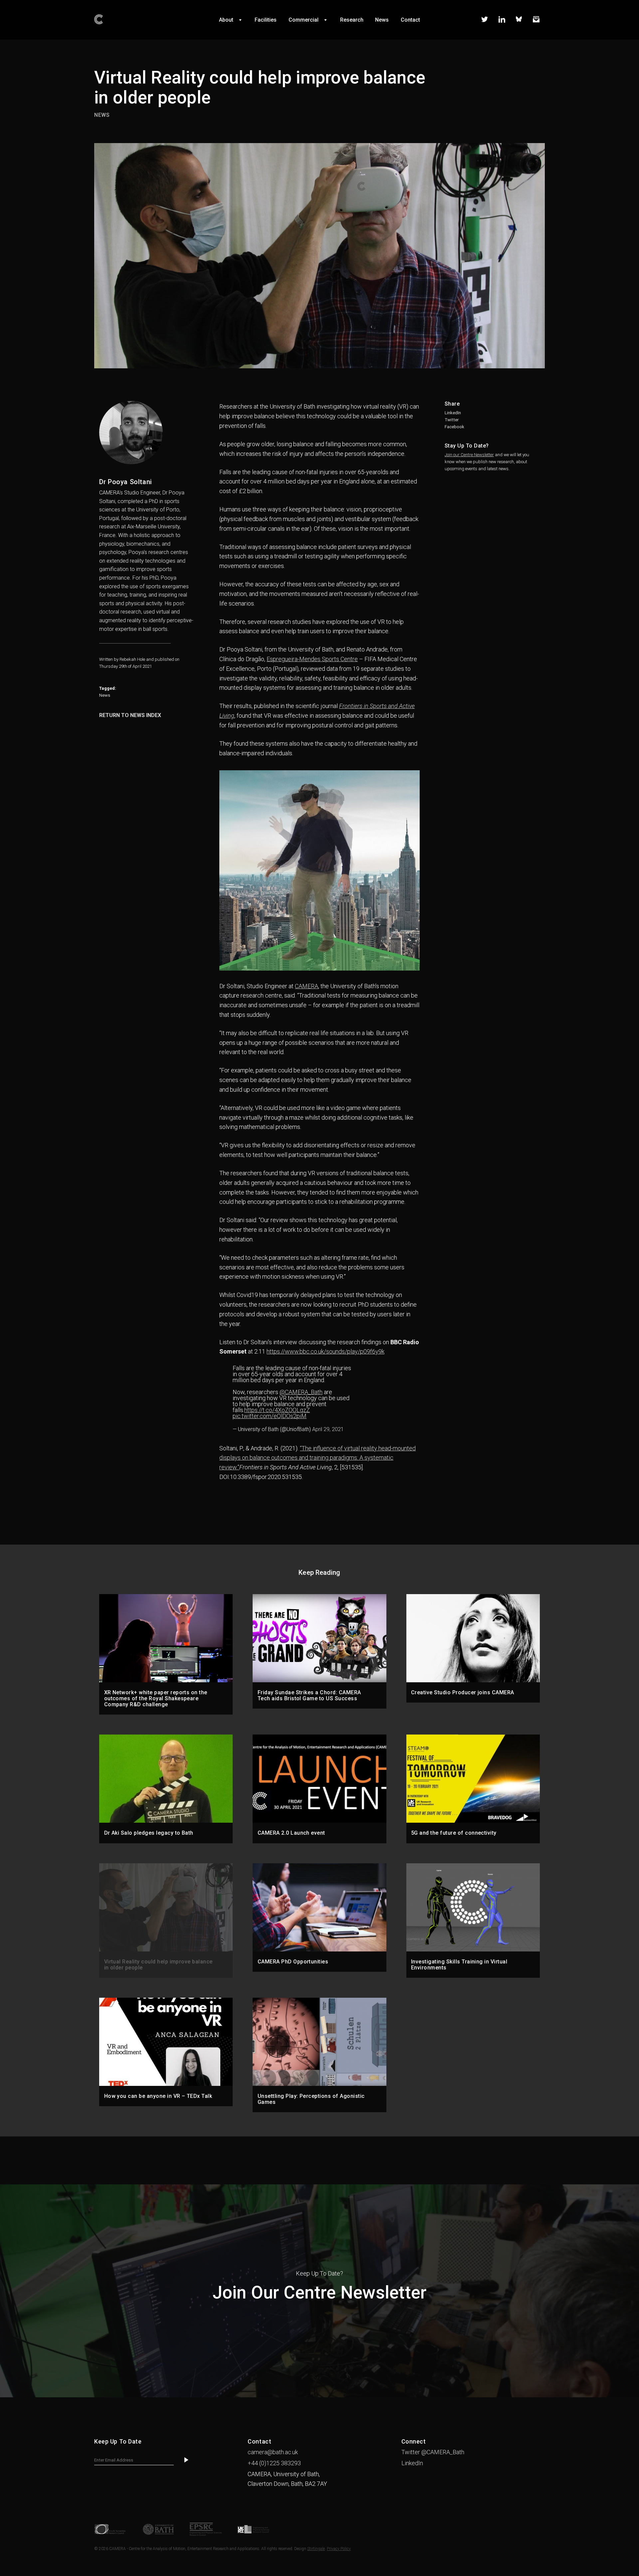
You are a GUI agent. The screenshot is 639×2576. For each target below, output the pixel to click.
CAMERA (307, 986)
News (105, 695)
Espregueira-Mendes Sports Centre (312, 659)
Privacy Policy (339, 2549)
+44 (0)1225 (274, 2463)
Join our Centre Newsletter (469, 455)
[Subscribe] (186, 2460)
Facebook (454, 427)
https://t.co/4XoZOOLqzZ (277, 1410)
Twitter (452, 420)
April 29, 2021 (328, 1429)
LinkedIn (453, 413)
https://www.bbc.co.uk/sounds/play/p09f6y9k (325, 1351)
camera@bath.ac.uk (273, 2452)
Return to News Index (130, 715)
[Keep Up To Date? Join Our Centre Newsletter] (319, 2395)
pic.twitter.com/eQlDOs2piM (270, 1416)
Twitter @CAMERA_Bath (433, 2452)
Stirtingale (316, 2549)
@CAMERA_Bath (301, 1392)
